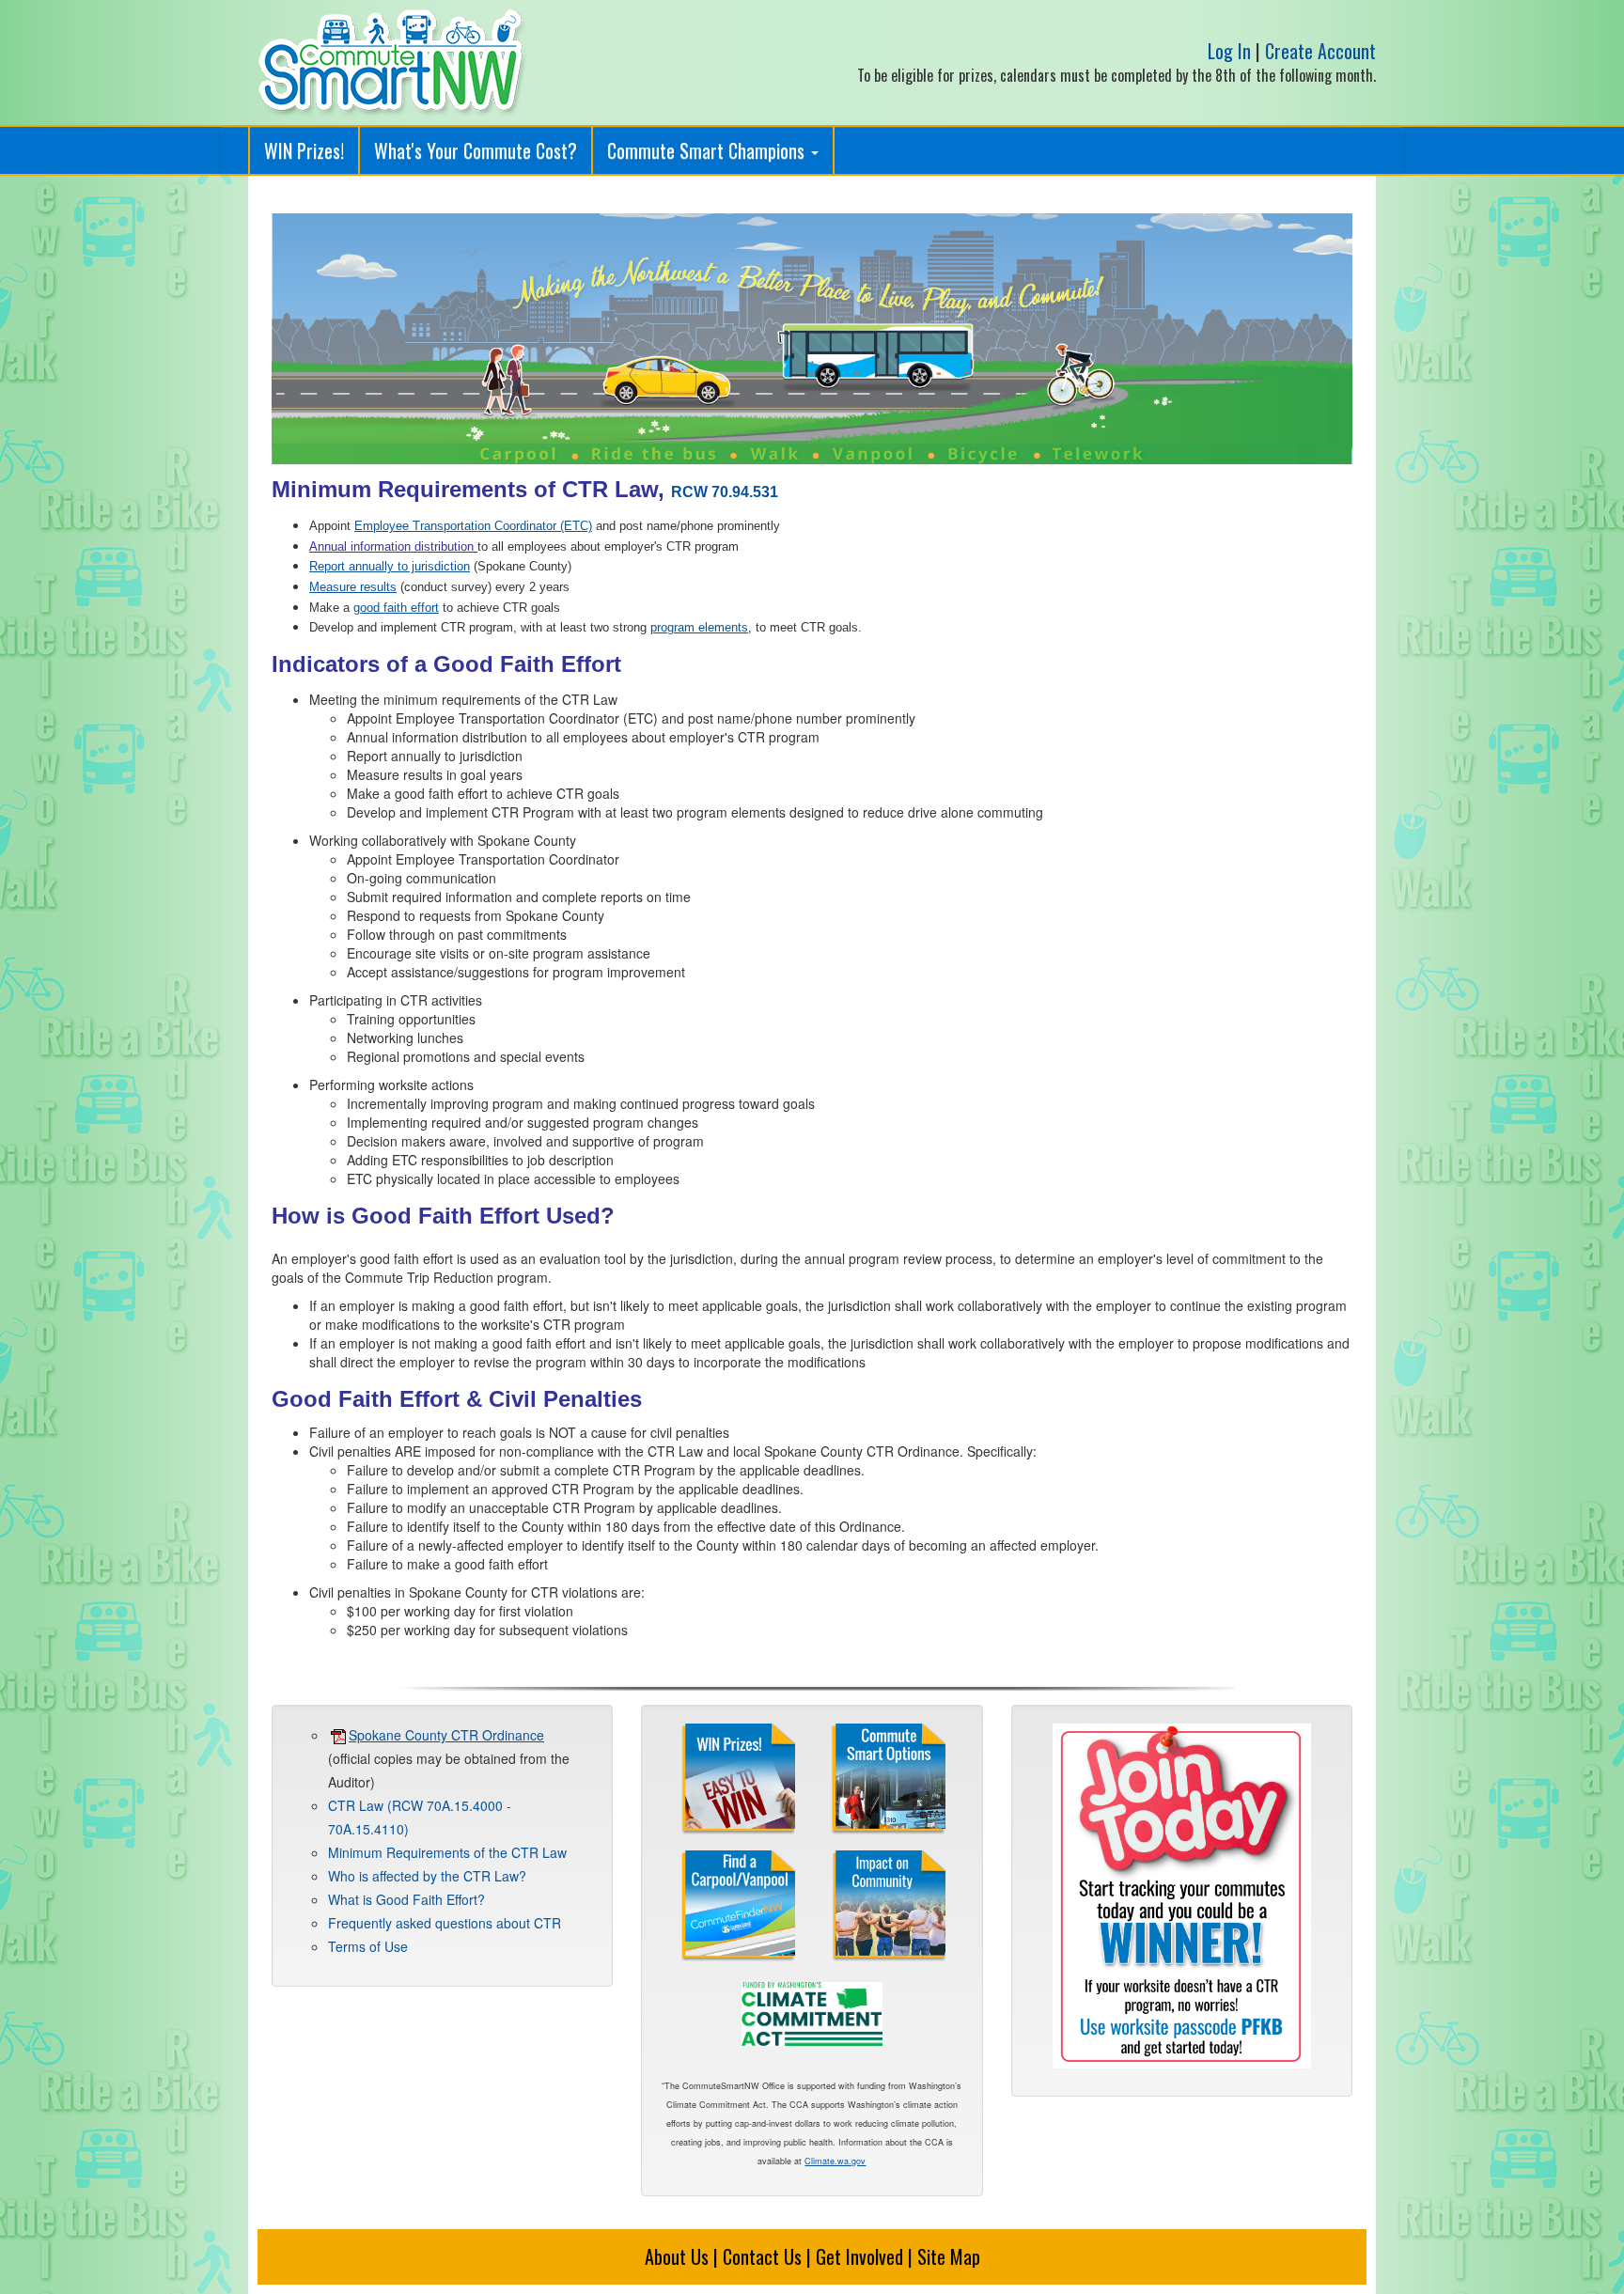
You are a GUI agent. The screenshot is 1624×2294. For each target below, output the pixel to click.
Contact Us (762, 2256)
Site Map (949, 2256)
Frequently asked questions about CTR (445, 1923)
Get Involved (859, 2256)
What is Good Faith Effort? (406, 1899)
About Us (677, 2256)
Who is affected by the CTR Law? (427, 1876)
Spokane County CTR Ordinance (446, 1735)
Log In (1229, 51)
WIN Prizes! (304, 150)
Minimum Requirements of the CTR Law (447, 1852)
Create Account (1320, 51)
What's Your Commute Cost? (476, 150)
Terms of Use (368, 1946)
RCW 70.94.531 (725, 492)
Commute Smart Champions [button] (708, 150)
